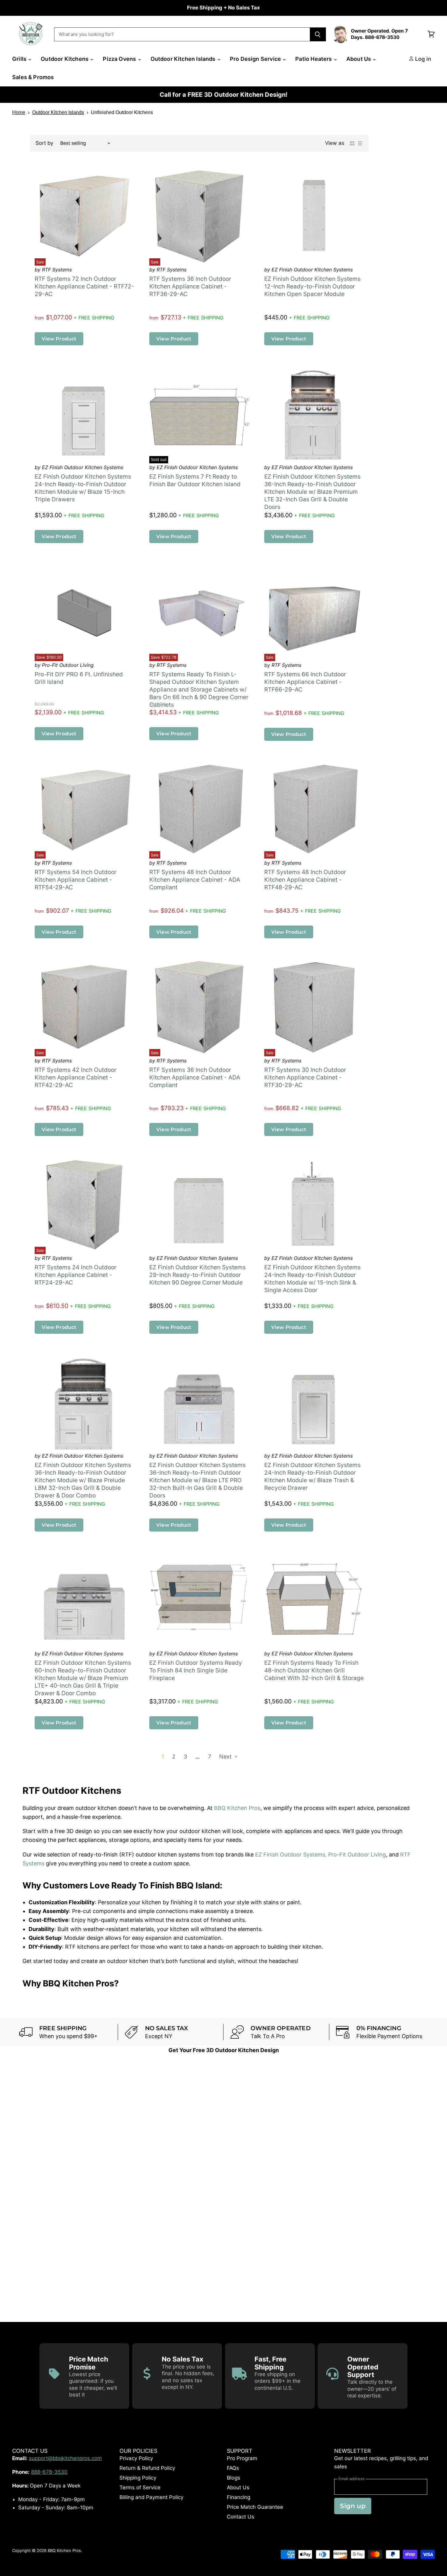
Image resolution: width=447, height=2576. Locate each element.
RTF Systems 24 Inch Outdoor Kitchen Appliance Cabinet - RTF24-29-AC (76, 1275)
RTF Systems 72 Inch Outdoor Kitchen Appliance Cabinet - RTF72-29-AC (84, 287)
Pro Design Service (256, 59)
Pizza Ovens (120, 59)
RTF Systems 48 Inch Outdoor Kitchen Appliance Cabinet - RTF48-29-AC (305, 880)
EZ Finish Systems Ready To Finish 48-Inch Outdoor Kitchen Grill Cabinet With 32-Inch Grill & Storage (314, 1671)
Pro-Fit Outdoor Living (357, 1855)
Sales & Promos (33, 77)
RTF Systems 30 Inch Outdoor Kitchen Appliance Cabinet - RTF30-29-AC (305, 1077)
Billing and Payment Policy (151, 2498)
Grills (20, 59)
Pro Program (242, 2459)
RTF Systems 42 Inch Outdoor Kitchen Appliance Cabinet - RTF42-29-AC (76, 1077)
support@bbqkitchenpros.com (65, 2459)
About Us (359, 59)
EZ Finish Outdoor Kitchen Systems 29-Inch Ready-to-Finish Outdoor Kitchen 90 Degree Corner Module (198, 1275)
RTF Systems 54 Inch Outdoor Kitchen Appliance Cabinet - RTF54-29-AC (76, 880)
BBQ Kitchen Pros (237, 1808)
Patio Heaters (314, 59)
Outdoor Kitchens (65, 59)
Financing (239, 2498)
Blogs (234, 2478)
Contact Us (241, 2517)
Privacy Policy (136, 2459)
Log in (423, 59)
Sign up (353, 2506)
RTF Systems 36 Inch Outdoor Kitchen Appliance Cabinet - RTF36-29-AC (190, 287)
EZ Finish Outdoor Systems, (291, 1855)
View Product (59, 339)
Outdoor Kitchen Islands (184, 59)
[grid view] (352, 143)
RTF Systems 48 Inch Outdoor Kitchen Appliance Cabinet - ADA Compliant (195, 880)
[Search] (318, 34)
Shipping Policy (138, 2478)
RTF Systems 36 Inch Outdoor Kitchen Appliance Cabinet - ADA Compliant (195, 1077)
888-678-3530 (49, 2472)
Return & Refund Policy (147, 2468)
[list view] (360, 143)
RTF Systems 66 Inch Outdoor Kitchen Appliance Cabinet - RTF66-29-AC (305, 682)
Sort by (44, 143)
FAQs (233, 2468)
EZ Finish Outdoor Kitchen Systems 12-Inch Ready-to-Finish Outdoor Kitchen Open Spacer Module (312, 287)
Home (19, 112)
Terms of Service (140, 2488)
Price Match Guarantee (255, 2507)
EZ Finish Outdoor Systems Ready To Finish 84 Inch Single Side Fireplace (196, 1671)
